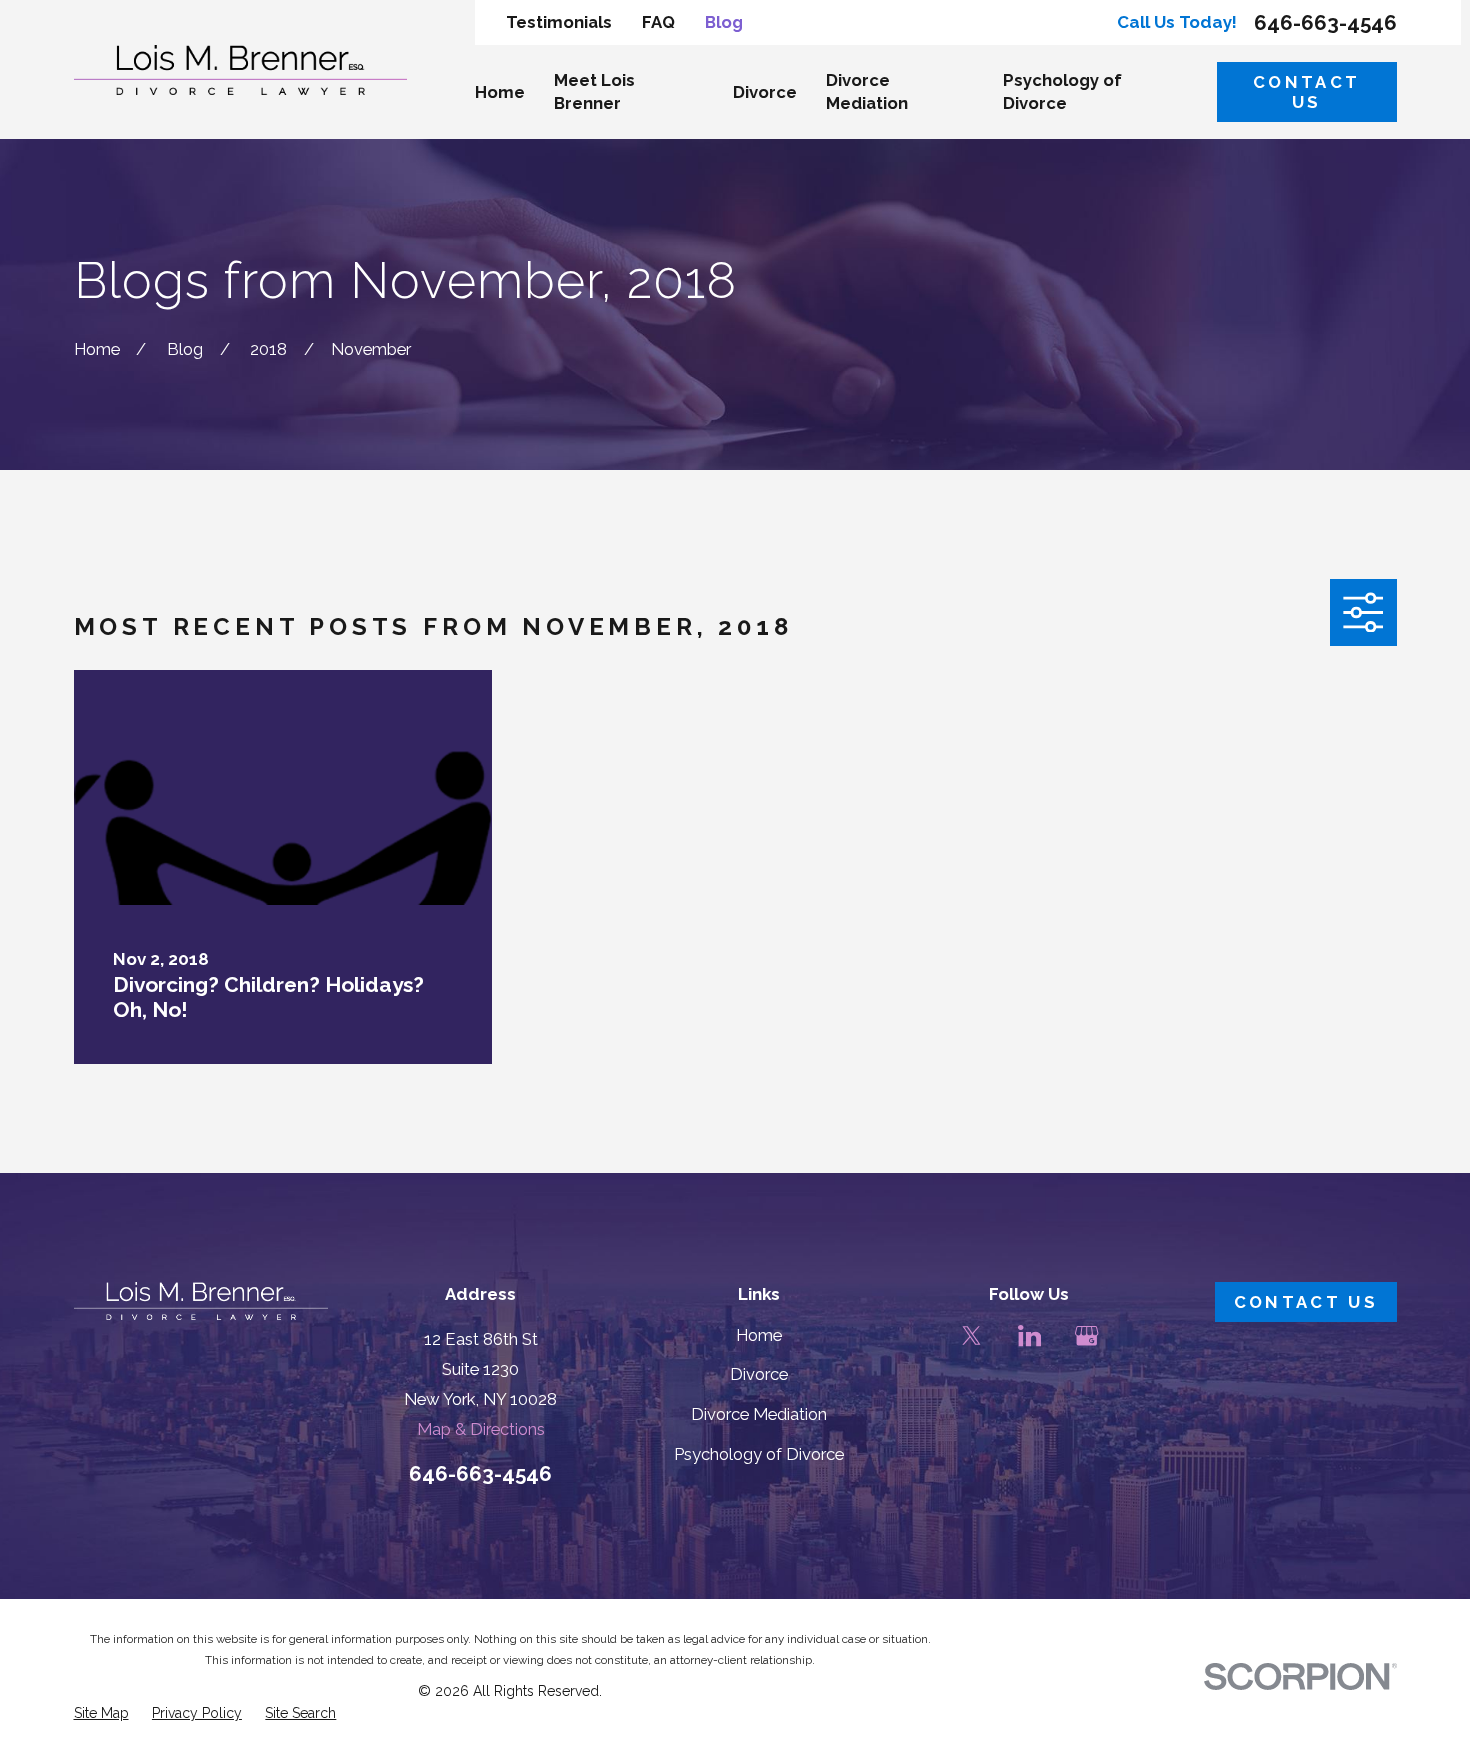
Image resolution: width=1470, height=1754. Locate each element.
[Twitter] (971, 1335)
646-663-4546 (1325, 23)
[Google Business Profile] (1086, 1335)
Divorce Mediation (759, 1414)
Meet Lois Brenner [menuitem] (594, 91)
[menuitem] (101, 1714)
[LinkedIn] (1029, 1335)
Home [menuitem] (500, 92)
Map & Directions (481, 1429)
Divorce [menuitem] (765, 92)
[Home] (241, 70)
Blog (724, 22)
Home (759, 1335)
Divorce (759, 1374)
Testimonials (559, 22)
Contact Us (1306, 92)
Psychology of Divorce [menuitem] (1062, 91)
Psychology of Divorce (759, 1454)
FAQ (658, 22)
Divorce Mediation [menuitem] (867, 91)
